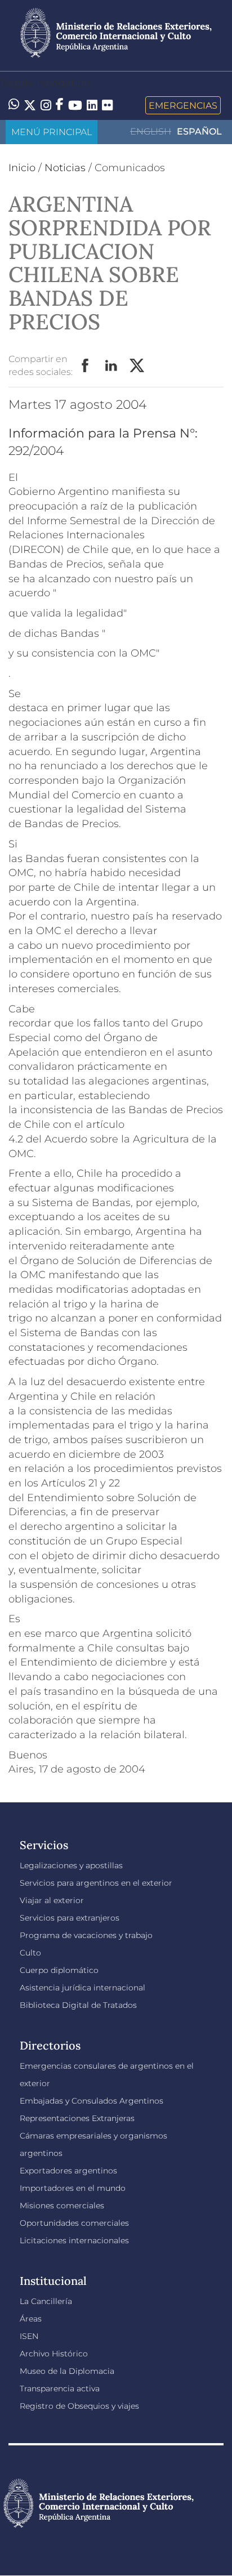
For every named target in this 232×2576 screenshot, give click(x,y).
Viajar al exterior (52, 1900)
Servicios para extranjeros (70, 1918)
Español (199, 131)
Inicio (22, 168)
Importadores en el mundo (73, 2188)
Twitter (137, 366)
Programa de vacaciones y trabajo (86, 1935)
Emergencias (183, 105)
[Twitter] (30, 105)
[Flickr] (107, 104)
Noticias (65, 168)
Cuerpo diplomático (59, 1970)
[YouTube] (75, 105)
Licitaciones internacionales (74, 2240)
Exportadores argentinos (68, 2171)
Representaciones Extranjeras (77, 2118)
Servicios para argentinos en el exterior (96, 1883)
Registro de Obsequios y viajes (79, 2406)
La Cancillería (46, 2301)
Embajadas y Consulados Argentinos (92, 2101)
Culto (30, 1953)
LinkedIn (111, 366)
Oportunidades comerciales (74, 2223)
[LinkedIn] (92, 104)
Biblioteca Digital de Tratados (78, 2005)
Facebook (86, 366)
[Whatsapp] (14, 105)
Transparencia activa (60, 2389)
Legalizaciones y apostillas (71, 1865)
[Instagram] (46, 105)
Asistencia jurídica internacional (82, 1988)
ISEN (29, 2336)
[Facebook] (60, 105)
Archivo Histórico (54, 2354)
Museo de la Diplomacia (67, 2371)
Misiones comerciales (62, 2206)
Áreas (31, 2319)
